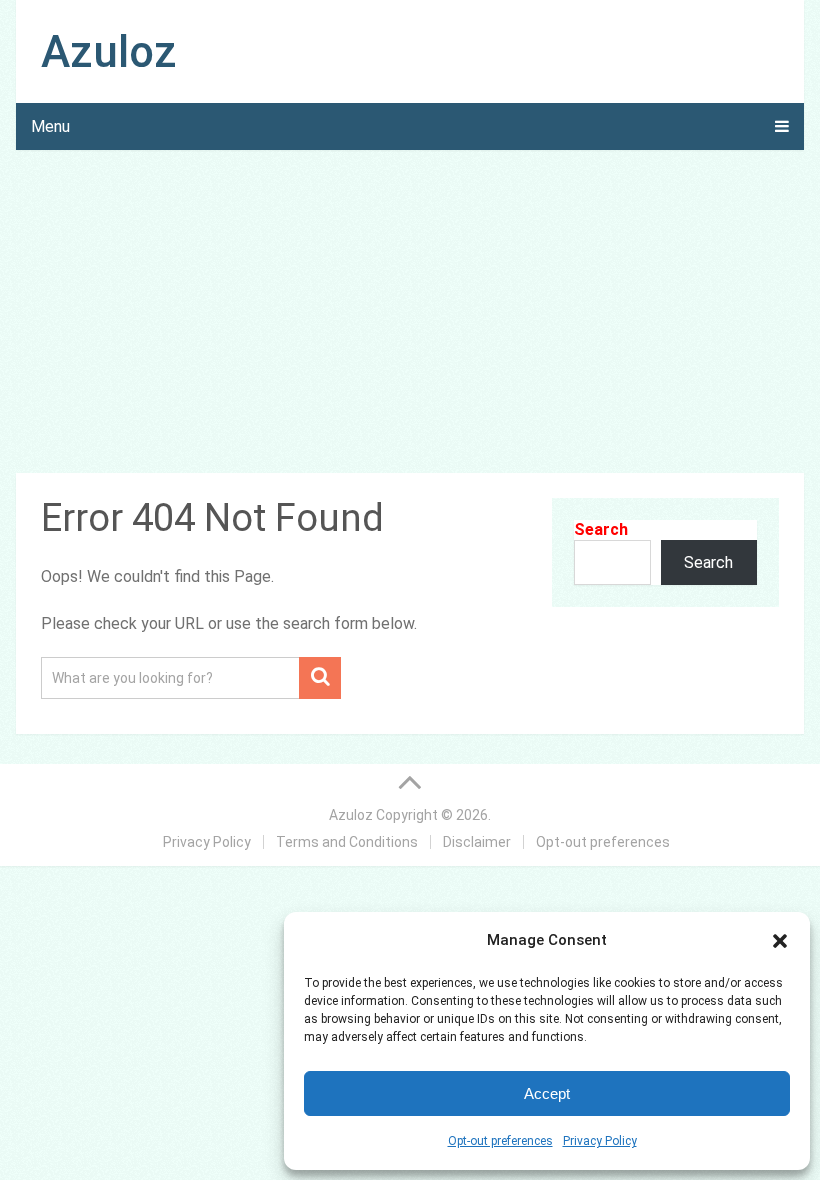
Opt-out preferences (500, 1141)
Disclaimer (477, 842)
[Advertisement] (410, 315)
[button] (780, 941)
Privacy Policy (600, 1141)
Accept (547, 1093)
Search (601, 529)
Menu (50, 126)
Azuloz (109, 52)
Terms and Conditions (347, 842)
